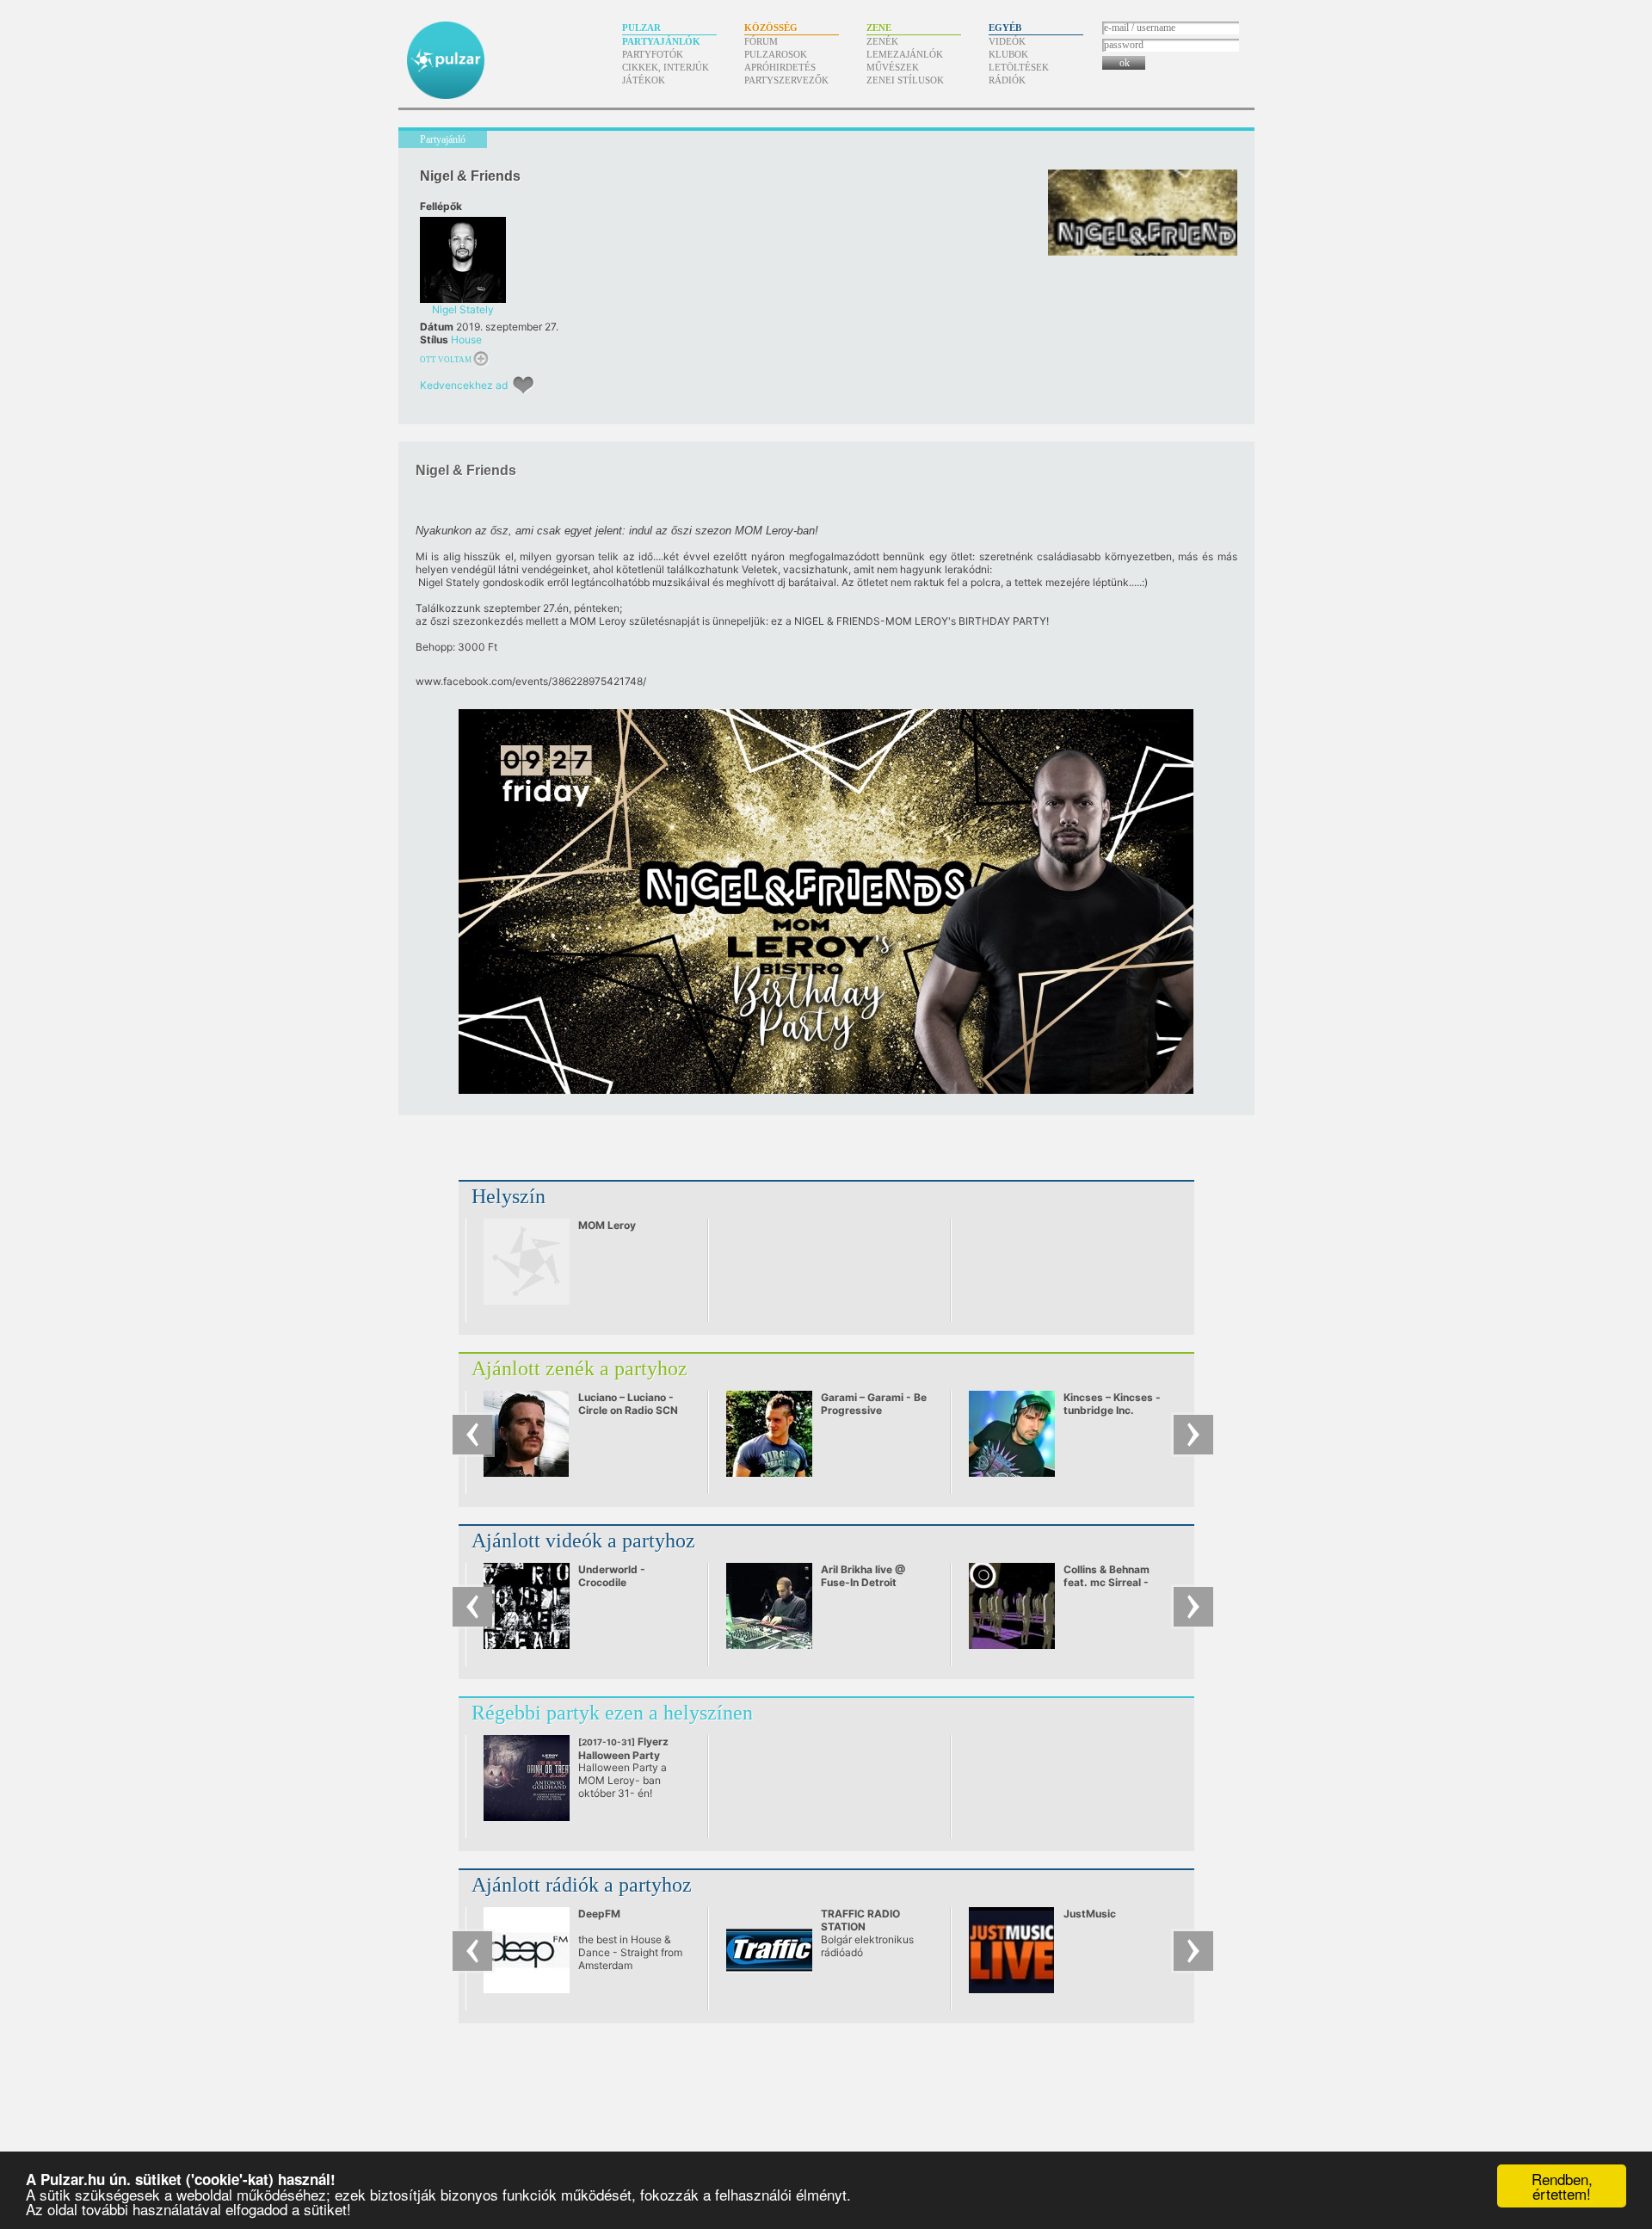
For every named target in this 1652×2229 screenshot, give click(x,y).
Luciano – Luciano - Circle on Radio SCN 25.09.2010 (628, 1410)
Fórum (761, 41)
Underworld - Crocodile (612, 1576)
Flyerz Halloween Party (623, 1755)
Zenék (882, 41)
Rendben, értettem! (1562, 2186)
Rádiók (1007, 80)
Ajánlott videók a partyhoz (583, 1541)
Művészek (893, 67)
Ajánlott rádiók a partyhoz (582, 1885)
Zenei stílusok (905, 80)
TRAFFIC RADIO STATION (860, 1920)
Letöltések (1019, 67)
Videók (1007, 41)
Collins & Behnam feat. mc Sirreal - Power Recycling (1106, 1582)
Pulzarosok (776, 54)
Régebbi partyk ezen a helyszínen (612, 1713)
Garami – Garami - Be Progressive (874, 1404)
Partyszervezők (786, 80)
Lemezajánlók (905, 54)
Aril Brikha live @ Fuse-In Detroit (863, 1576)
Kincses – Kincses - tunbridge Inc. (1112, 1404)
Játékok (644, 80)
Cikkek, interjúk (666, 67)
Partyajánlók (661, 41)
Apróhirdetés (780, 67)
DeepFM (599, 1914)
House (466, 340)
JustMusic (1090, 1914)
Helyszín (509, 1196)
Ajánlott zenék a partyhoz (579, 1368)
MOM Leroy (607, 1225)
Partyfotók (653, 54)
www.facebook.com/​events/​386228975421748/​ (531, 681)
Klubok (1008, 54)
